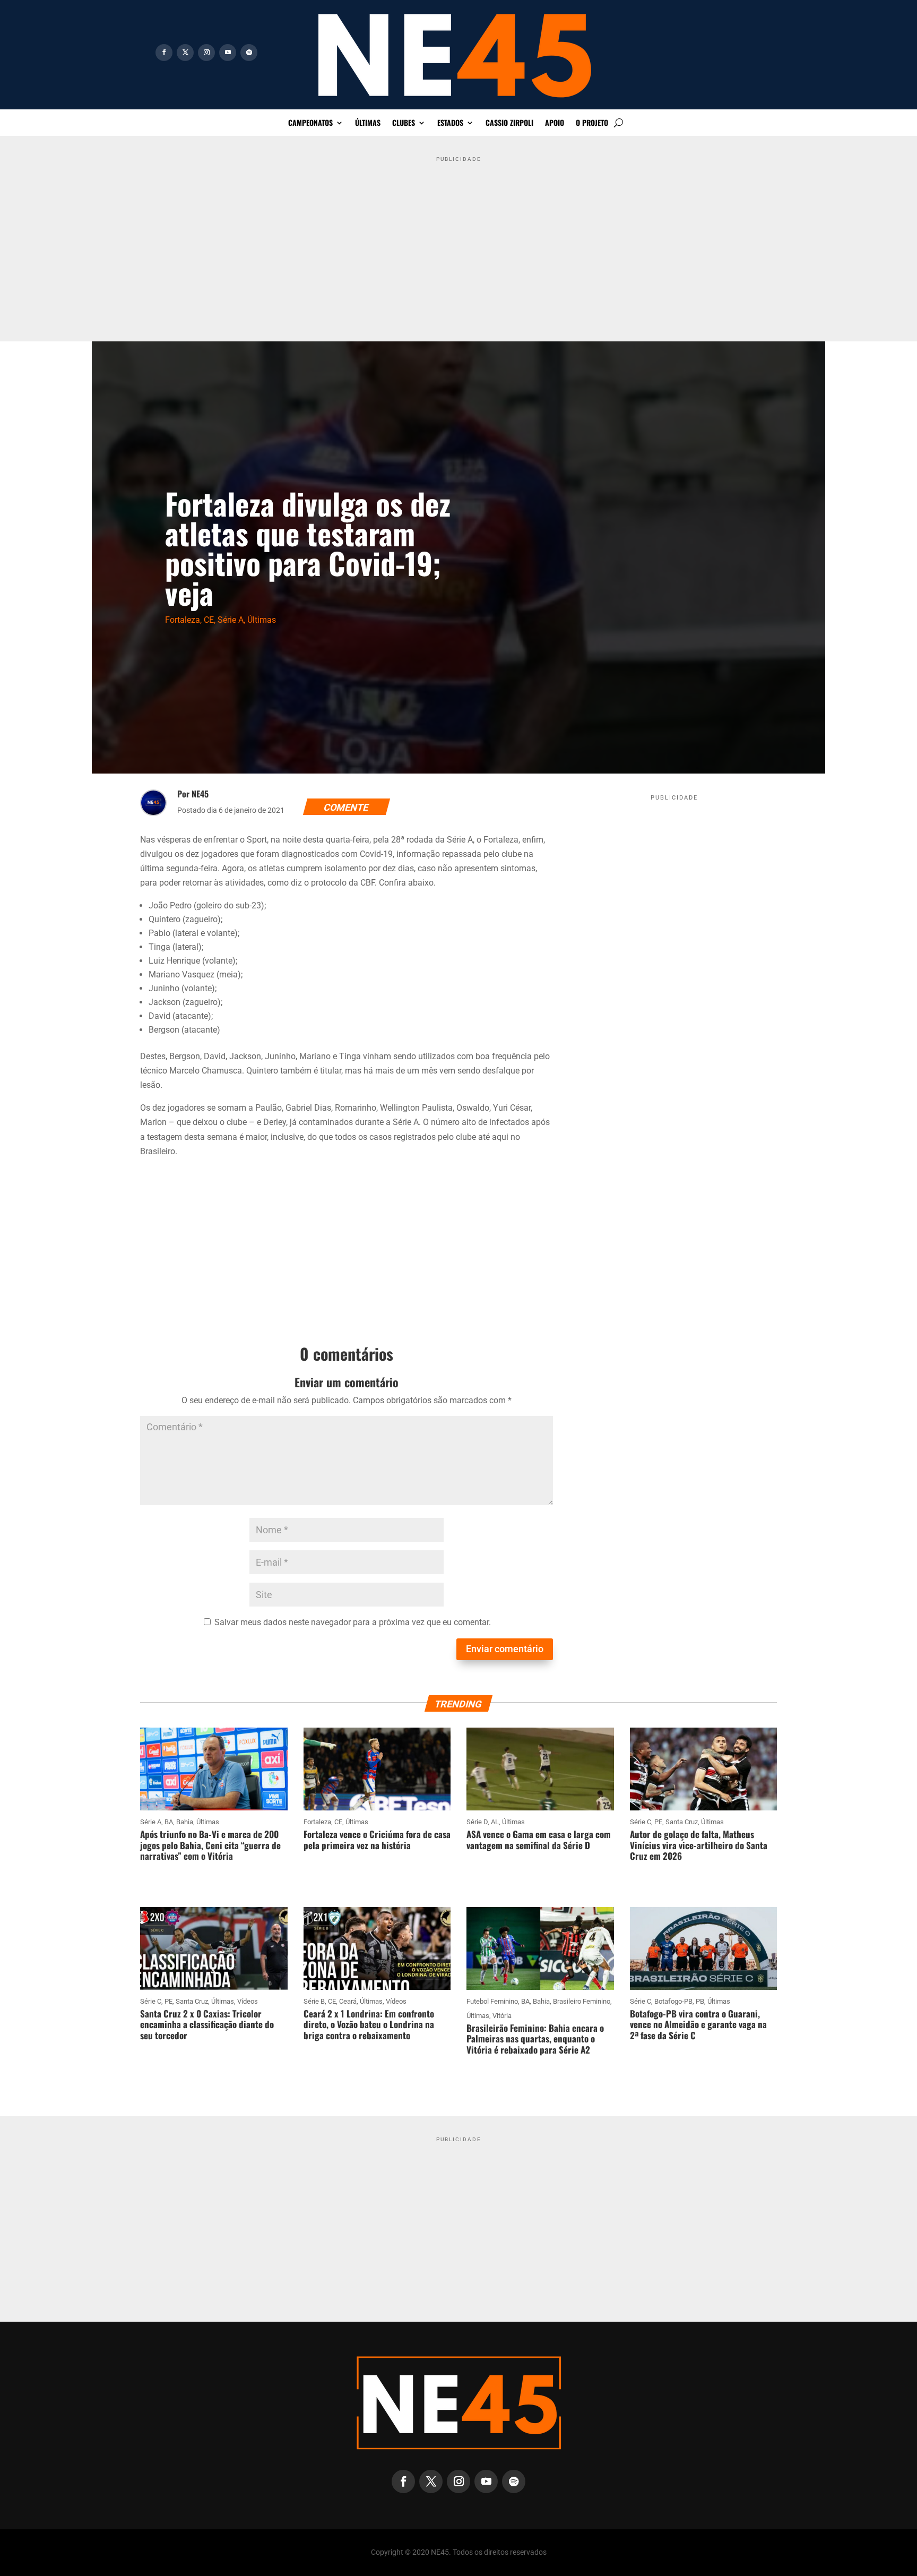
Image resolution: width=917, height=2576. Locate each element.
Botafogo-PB (673, 2001)
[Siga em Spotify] (249, 53)
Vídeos (248, 2001)
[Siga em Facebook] (164, 53)
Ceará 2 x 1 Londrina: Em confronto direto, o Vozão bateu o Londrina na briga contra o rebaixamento (369, 2024)
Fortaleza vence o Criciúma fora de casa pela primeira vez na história (377, 1839)
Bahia (185, 1822)
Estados (450, 123)
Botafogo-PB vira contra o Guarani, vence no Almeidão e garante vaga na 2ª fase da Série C (698, 2024)
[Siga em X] (185, 53)
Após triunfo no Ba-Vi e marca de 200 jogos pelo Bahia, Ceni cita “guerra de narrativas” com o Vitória (210, 1845)
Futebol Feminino (492, 2001)
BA (169, 1822)
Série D (477, 1822)
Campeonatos (310, 123)
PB (700, 2001)
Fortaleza (183, 620)
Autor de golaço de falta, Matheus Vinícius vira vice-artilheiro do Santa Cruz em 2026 (699, 1845)
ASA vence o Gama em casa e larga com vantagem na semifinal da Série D (539, 1839)
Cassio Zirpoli (509, 123)
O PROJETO (592, 123)
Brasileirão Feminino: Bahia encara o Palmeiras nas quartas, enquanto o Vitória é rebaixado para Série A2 (535, 2039)
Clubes (404, 123)
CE (209, 620)
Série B (314, 2001)
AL (495, 1822)
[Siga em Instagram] (206, 53)
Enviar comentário (505, 1649)
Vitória (502, 2016)
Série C (641, 1822)
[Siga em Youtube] (228, 53)
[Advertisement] (458, 241)
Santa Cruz (682, 1822)
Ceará (348, 2001)
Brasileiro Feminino (582, 2001)
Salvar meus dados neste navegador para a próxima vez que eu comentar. (353, 1622)
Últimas (368, 123)
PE (658, 1822)
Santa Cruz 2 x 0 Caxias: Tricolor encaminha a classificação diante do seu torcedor (207, 2024)
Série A (231, 620)
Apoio (555, 123)
